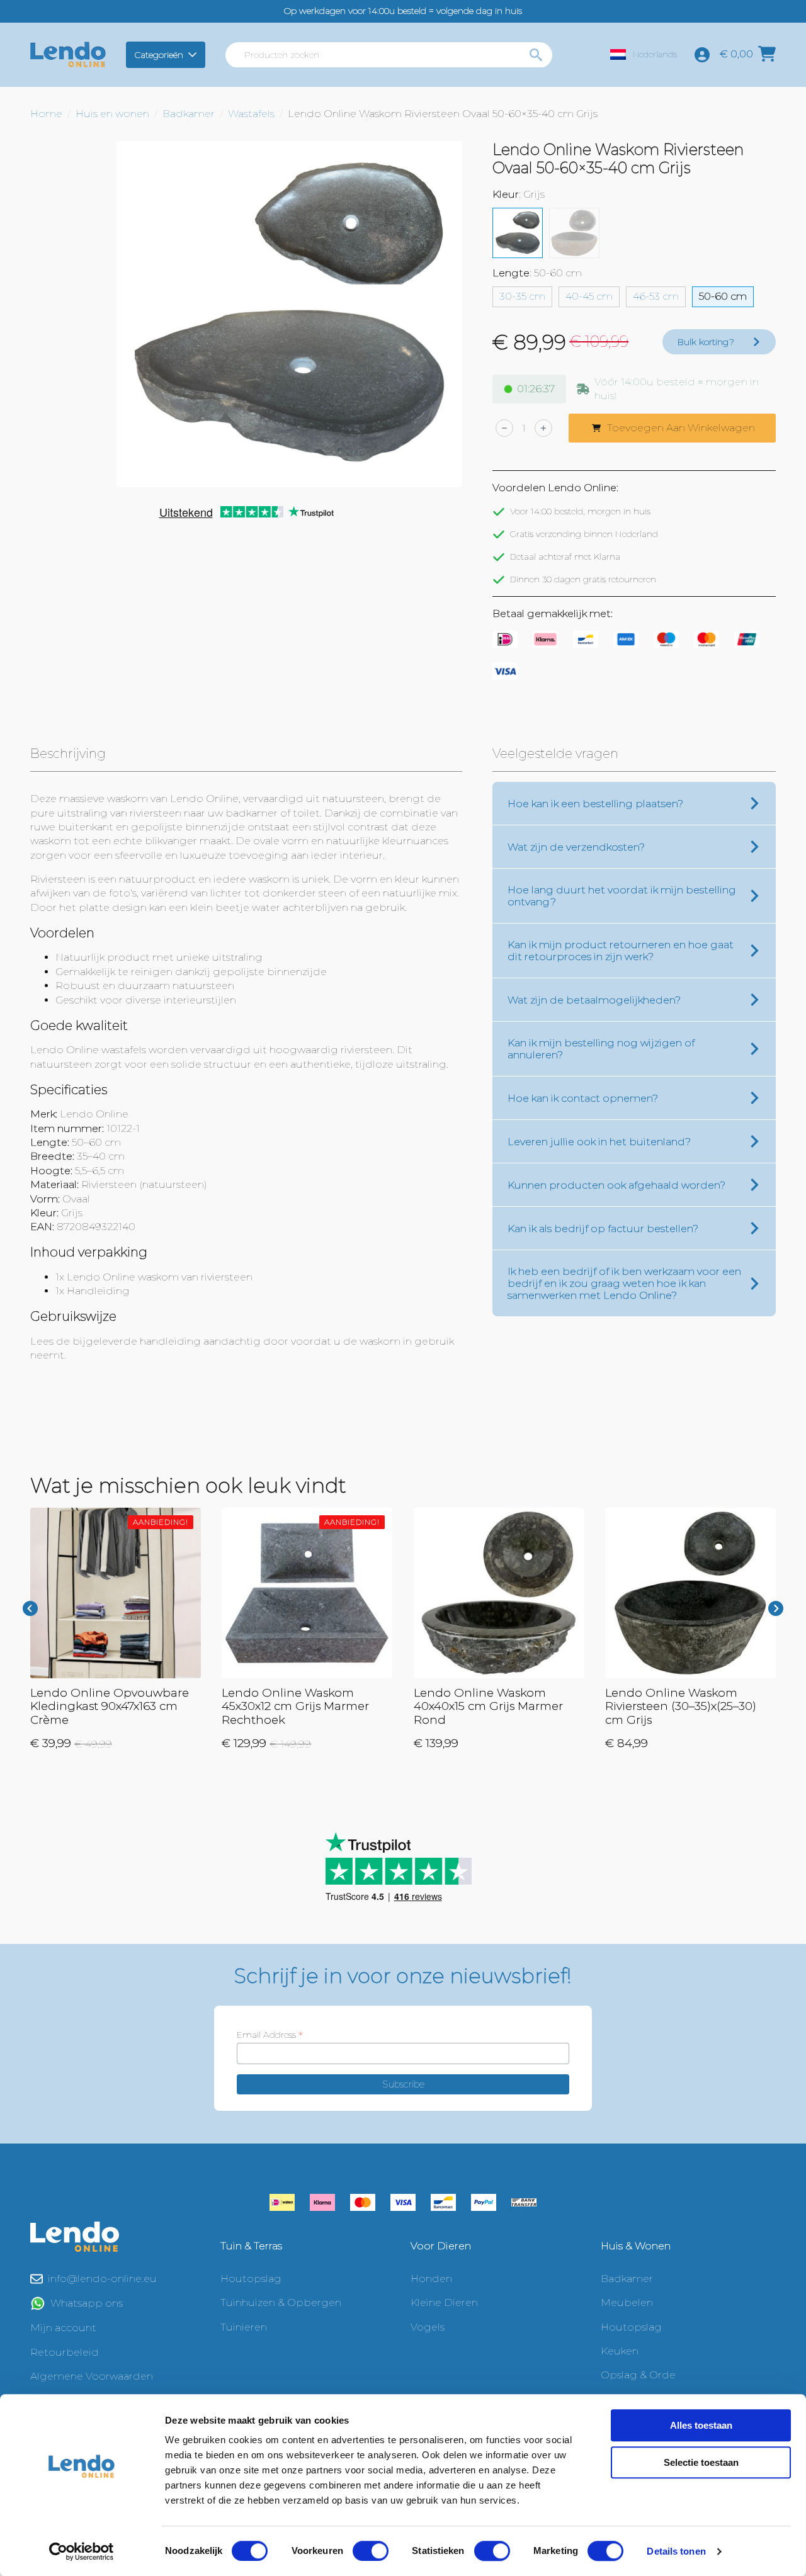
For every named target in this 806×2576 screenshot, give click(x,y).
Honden (431, 2279)
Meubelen (627, 2302)
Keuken (620, 2351)
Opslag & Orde (638, 2375)
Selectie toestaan (701, 2462)
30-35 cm (522, 296)
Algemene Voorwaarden (92, 2376)
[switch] (371, 2551)
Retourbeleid (65, 2352)
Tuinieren (244, 2327)
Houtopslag (251, 2279)
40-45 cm (589, 296)
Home (46, 114)
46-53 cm (656, 296)
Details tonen (676, 2551)
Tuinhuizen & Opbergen (281, 2302)
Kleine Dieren (444, 2302)
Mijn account (63, 2328)
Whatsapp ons (87, 2303)
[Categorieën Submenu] (194, 55)
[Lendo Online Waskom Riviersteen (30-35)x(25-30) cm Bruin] (574, 233)
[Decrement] (504, 428)
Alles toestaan (701, 2425)
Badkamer (189, 114)
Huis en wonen (112, 114)
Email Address (270, 2035)
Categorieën (159, 55)
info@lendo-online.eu (102, 2279)
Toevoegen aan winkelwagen (681, 428)
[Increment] (543, 428)
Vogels (428, 2327)
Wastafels (251, 114)
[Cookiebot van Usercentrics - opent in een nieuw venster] (82, 2551)
